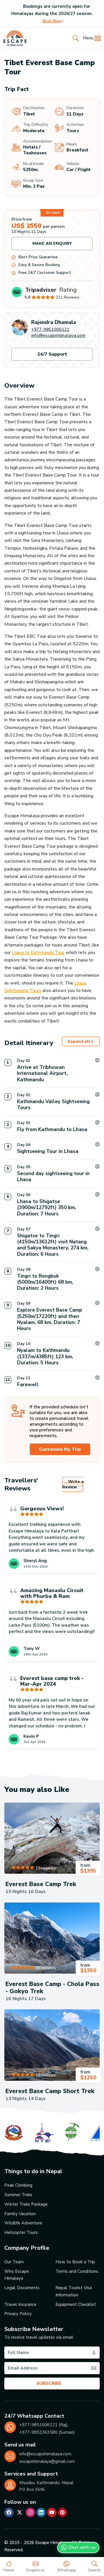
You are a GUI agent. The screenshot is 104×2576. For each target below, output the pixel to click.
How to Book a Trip (75, 2262)
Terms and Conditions (77, 2271)
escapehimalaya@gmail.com (47, 2461)
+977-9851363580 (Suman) (47, 2432)
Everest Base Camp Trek (41, 1884)
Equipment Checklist (76, 2304)
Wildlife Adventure (23, 2223)
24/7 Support (52, 354)
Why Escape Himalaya (17, 2275)
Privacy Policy (18, 2314)
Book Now (52, 21)
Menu (88, 38)
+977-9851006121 (50, 329)
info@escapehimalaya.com (58, 335)
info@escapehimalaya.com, (46, 2454)
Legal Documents (22, 2288)
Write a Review (73, 1484)
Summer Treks (18, 2195)
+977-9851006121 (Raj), (44, 2425)
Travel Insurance (20, 2304)
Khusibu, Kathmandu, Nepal (46, 2483)
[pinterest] (62, 2512)
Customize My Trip (60, 1449)
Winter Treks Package (26, 2204)
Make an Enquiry (52, 243)
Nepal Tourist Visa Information (74, 2291)
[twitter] (20, 2512)
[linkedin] (41, 2512)
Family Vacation (20, 2214)
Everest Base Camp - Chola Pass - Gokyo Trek (52, 1988)
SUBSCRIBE (49, 2383)
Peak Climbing (18, 2185)
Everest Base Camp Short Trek (50, 2091)
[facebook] (9, 2512)
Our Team (14, 2262)
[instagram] (30, 2512)
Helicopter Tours (21, 2232)
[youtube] (52, 2512)
